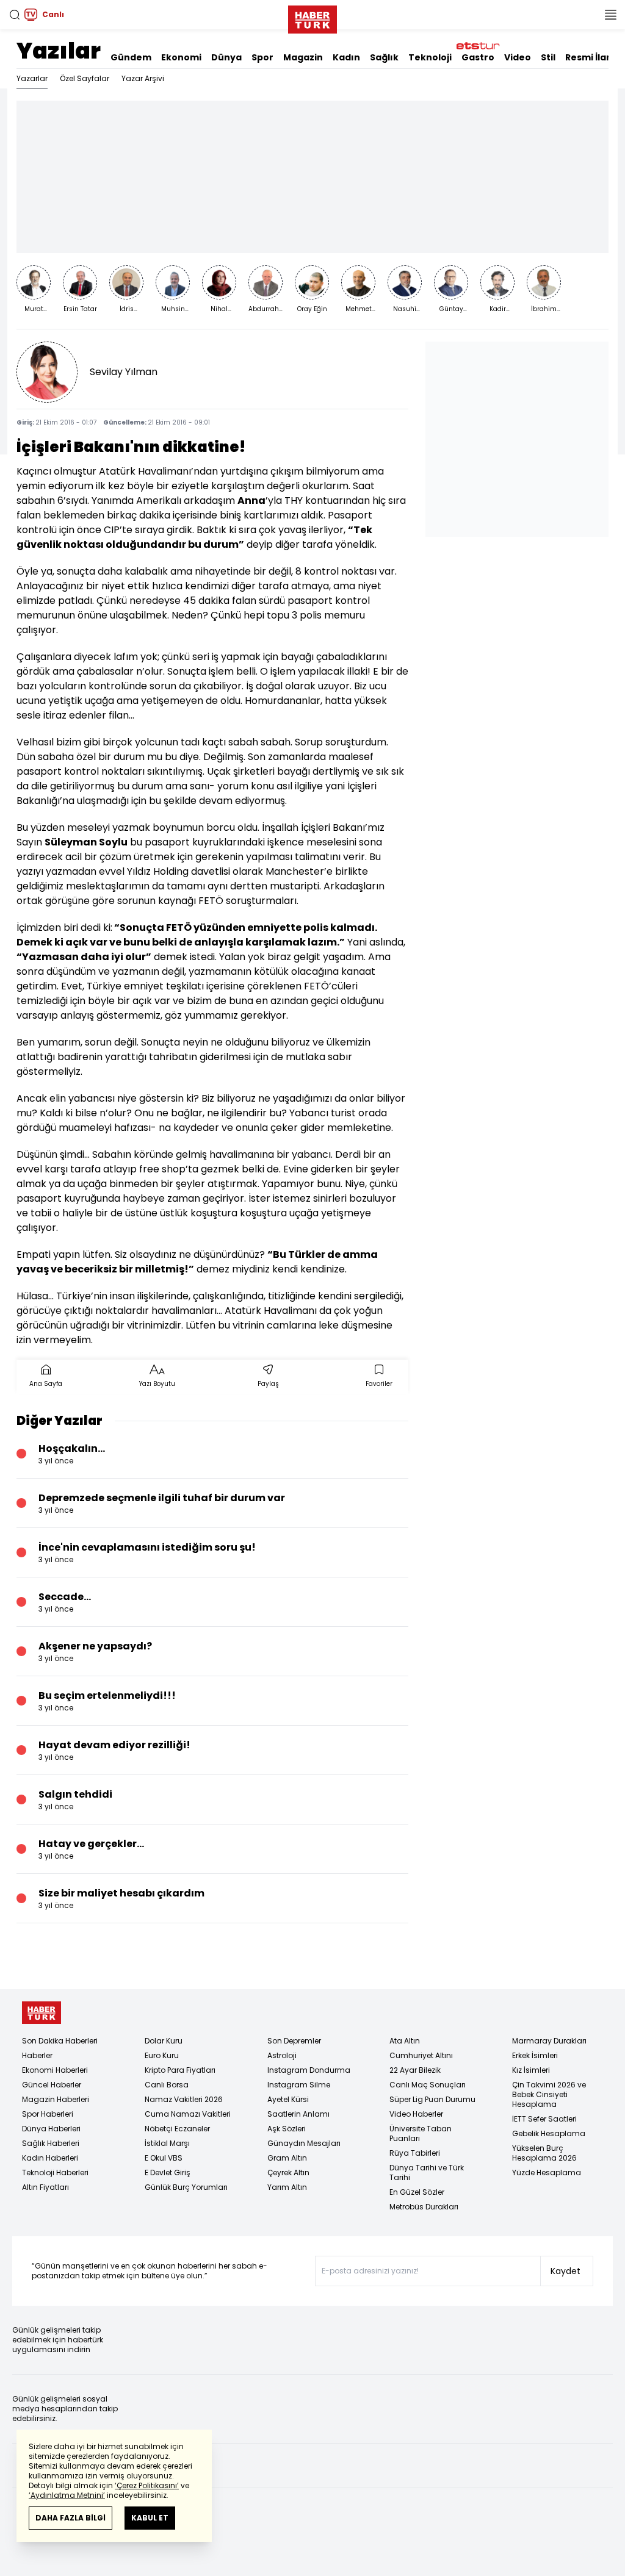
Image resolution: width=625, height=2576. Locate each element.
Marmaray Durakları (549, 2041)
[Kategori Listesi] (610, 15)
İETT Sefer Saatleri (544, 2119)
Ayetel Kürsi (288, 2099)
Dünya (226, 57)
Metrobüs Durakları (424, 2207)
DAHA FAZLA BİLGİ (70, 2518)
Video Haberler (416, 2114)
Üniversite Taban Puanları (421, 2133)
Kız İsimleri (531, 2070)
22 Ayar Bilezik (415, 2070)
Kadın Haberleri (50, 2158)
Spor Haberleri (48, 2114)
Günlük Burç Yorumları (186, 2187)
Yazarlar (32, 78)
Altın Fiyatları (45, 2187)
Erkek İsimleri (535, 2055)
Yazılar (59, 51)
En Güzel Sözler (417, 2192)
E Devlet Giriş (168, 2172)
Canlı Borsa (167, 2085)
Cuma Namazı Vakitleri (188, 2114)
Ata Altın (405, 2041)
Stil (548, 57)
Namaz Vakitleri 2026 (184, 2099)
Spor (262, 57)
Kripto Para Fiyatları (180, 2070)
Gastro (478, 57)
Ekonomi (181, 57)
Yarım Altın (287, 2187)
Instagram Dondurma (309, 2070)
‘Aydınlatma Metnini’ (67, 2495)
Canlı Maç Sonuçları (428, 2085)
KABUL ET (150, 2518)
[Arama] (15, 15)
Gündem (131, 57)
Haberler (37, 2055)
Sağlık (384, 57)
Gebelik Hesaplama (549, 2133)
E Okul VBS (164, 2158)
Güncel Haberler (52, 2085)
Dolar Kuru (164, 2041)
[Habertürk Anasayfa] (312, 17)
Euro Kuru (162, 2055)
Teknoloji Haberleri (55, 2172)
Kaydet (565, 2271)
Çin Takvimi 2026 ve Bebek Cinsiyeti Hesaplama (549, 2094)
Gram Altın (287, 2158)
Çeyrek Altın (288, 2172)
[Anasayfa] (42, 2013)
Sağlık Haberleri (51, 2143)
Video (518, 57)
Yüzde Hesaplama (547, 2172)
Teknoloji (430, 57)
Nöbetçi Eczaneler (177, 2129)
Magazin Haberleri (56, 2099)
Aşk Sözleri (287, 2129)
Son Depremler (294, 2041)
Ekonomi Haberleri (55, 2070)
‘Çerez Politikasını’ (147, 2485)
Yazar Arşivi (143, 78)
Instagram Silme (299, 2085)
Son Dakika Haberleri (60, 2041)
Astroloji (282, 2055)
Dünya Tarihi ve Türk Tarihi (427, 2172)
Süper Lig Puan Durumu (432, 2099)
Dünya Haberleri (51, 2129)
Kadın (346, 57)
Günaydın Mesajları (304, 2143)
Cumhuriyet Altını (421, 2055)
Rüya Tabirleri (415, 2153)
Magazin (303, 57)
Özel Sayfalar (85, 78)
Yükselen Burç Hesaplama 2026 (544, 2153)
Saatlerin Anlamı (298, 2114)
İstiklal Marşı (167, 2143)
